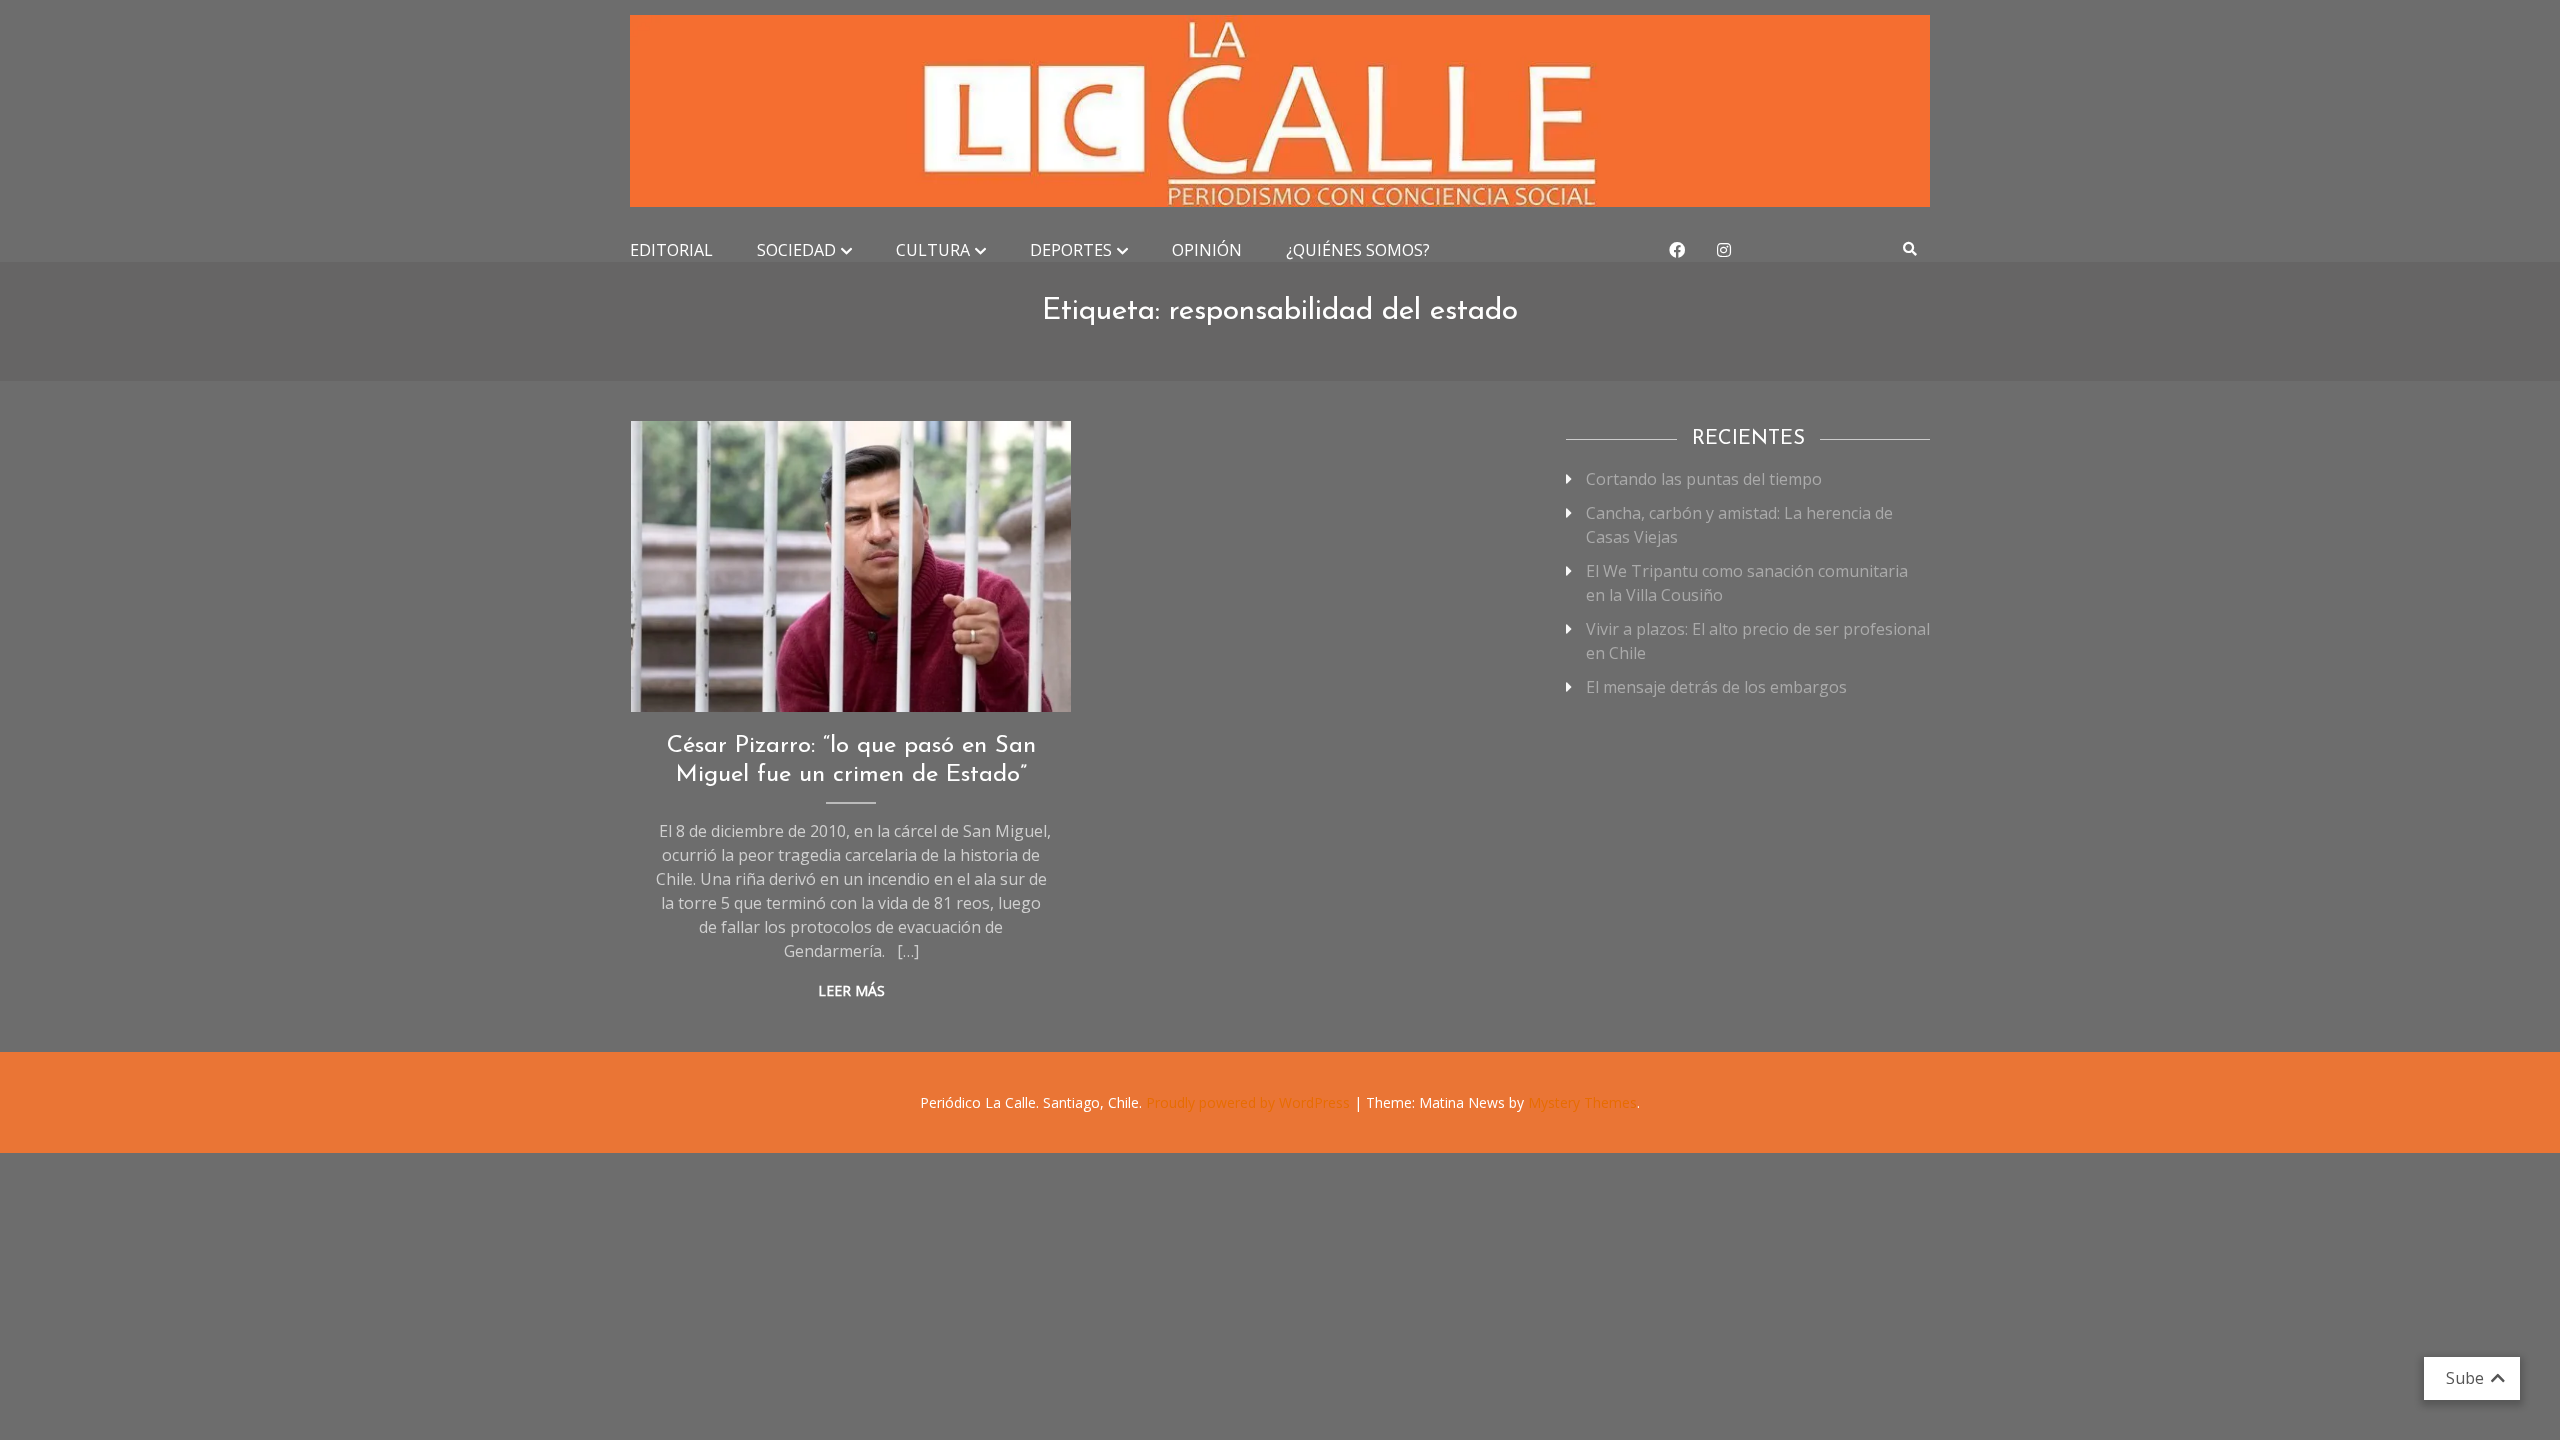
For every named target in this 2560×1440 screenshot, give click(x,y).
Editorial (671, 250)
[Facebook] (1677, 250)
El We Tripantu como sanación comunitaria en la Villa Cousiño (1747, 583)
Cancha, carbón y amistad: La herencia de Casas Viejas (1739, 525)
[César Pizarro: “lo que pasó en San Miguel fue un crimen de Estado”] (851, 566)
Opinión (1207, 250)
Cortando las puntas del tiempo (1704, 479)
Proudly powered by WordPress (1250, 1102)
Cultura (933, 250)
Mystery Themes (1582, 1102)
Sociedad (796, 250)
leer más (851, 990)
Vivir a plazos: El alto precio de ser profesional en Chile (1758, 641)
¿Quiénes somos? (1358, 250)
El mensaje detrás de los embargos (1716, 687)
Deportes (1071, 250)
